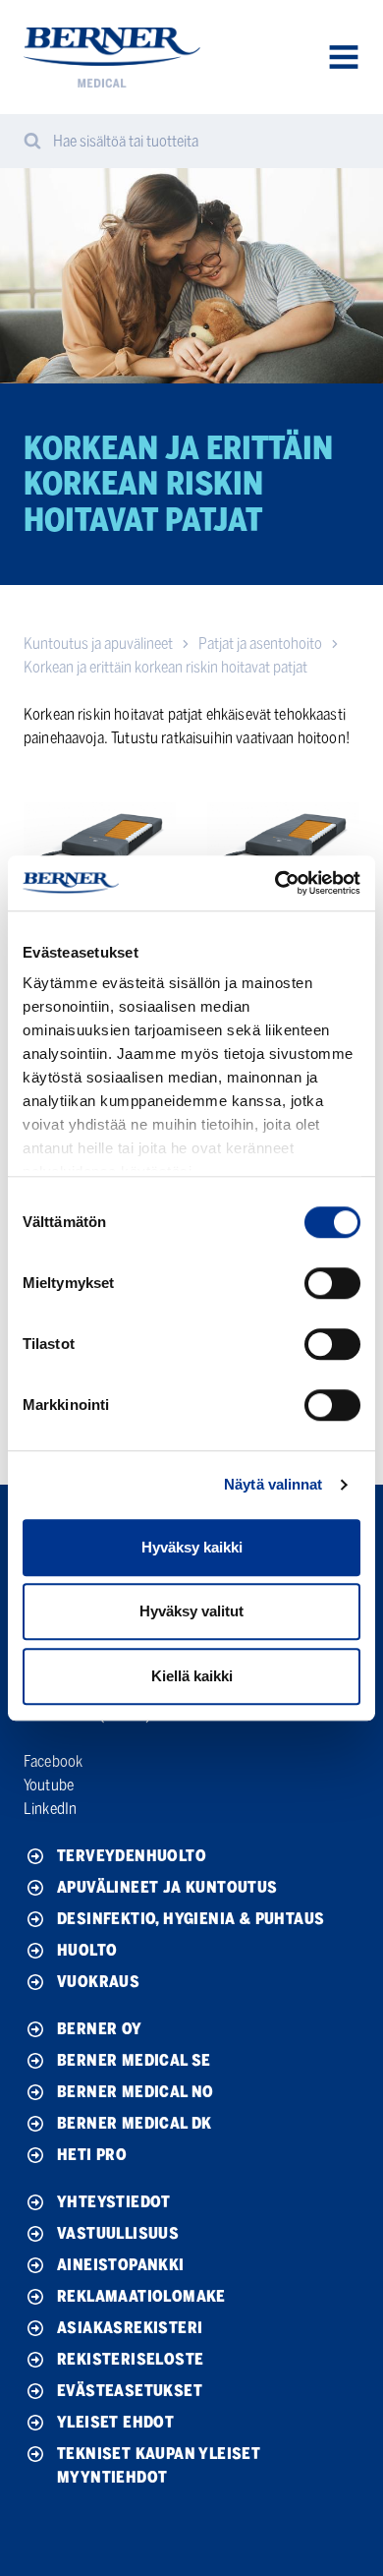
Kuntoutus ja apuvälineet (98, 644)
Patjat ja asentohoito (260, 644)
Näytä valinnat (273, 1484)
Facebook (53, 1761)
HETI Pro (92, 2155)
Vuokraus (98, 1982)
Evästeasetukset (130, 2391)
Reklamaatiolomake (141, 2296)
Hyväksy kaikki (192, 1547)
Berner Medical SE (134, 2060)
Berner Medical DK (135, 2123)
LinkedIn (50, 1809)
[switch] (332, 1283)
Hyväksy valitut (191, 1611)
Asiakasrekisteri (130, 2328)
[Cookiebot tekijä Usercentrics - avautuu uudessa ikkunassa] (275, 883)
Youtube (49, 1785)
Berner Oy (100, 2029)
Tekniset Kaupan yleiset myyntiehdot (159, 2465)
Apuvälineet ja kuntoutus (167, 1887)
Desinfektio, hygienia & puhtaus (191, 1919)
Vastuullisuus (118, 2233)
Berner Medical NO (136, 2092)
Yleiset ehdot (115, 2422)
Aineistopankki (121, 2265)
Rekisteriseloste (130, 2359)
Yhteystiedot (114, 2202)
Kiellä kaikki (192, 1676)
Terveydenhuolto (132, 1856)
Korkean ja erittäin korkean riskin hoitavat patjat (165, 667)
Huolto (87, 1950)
